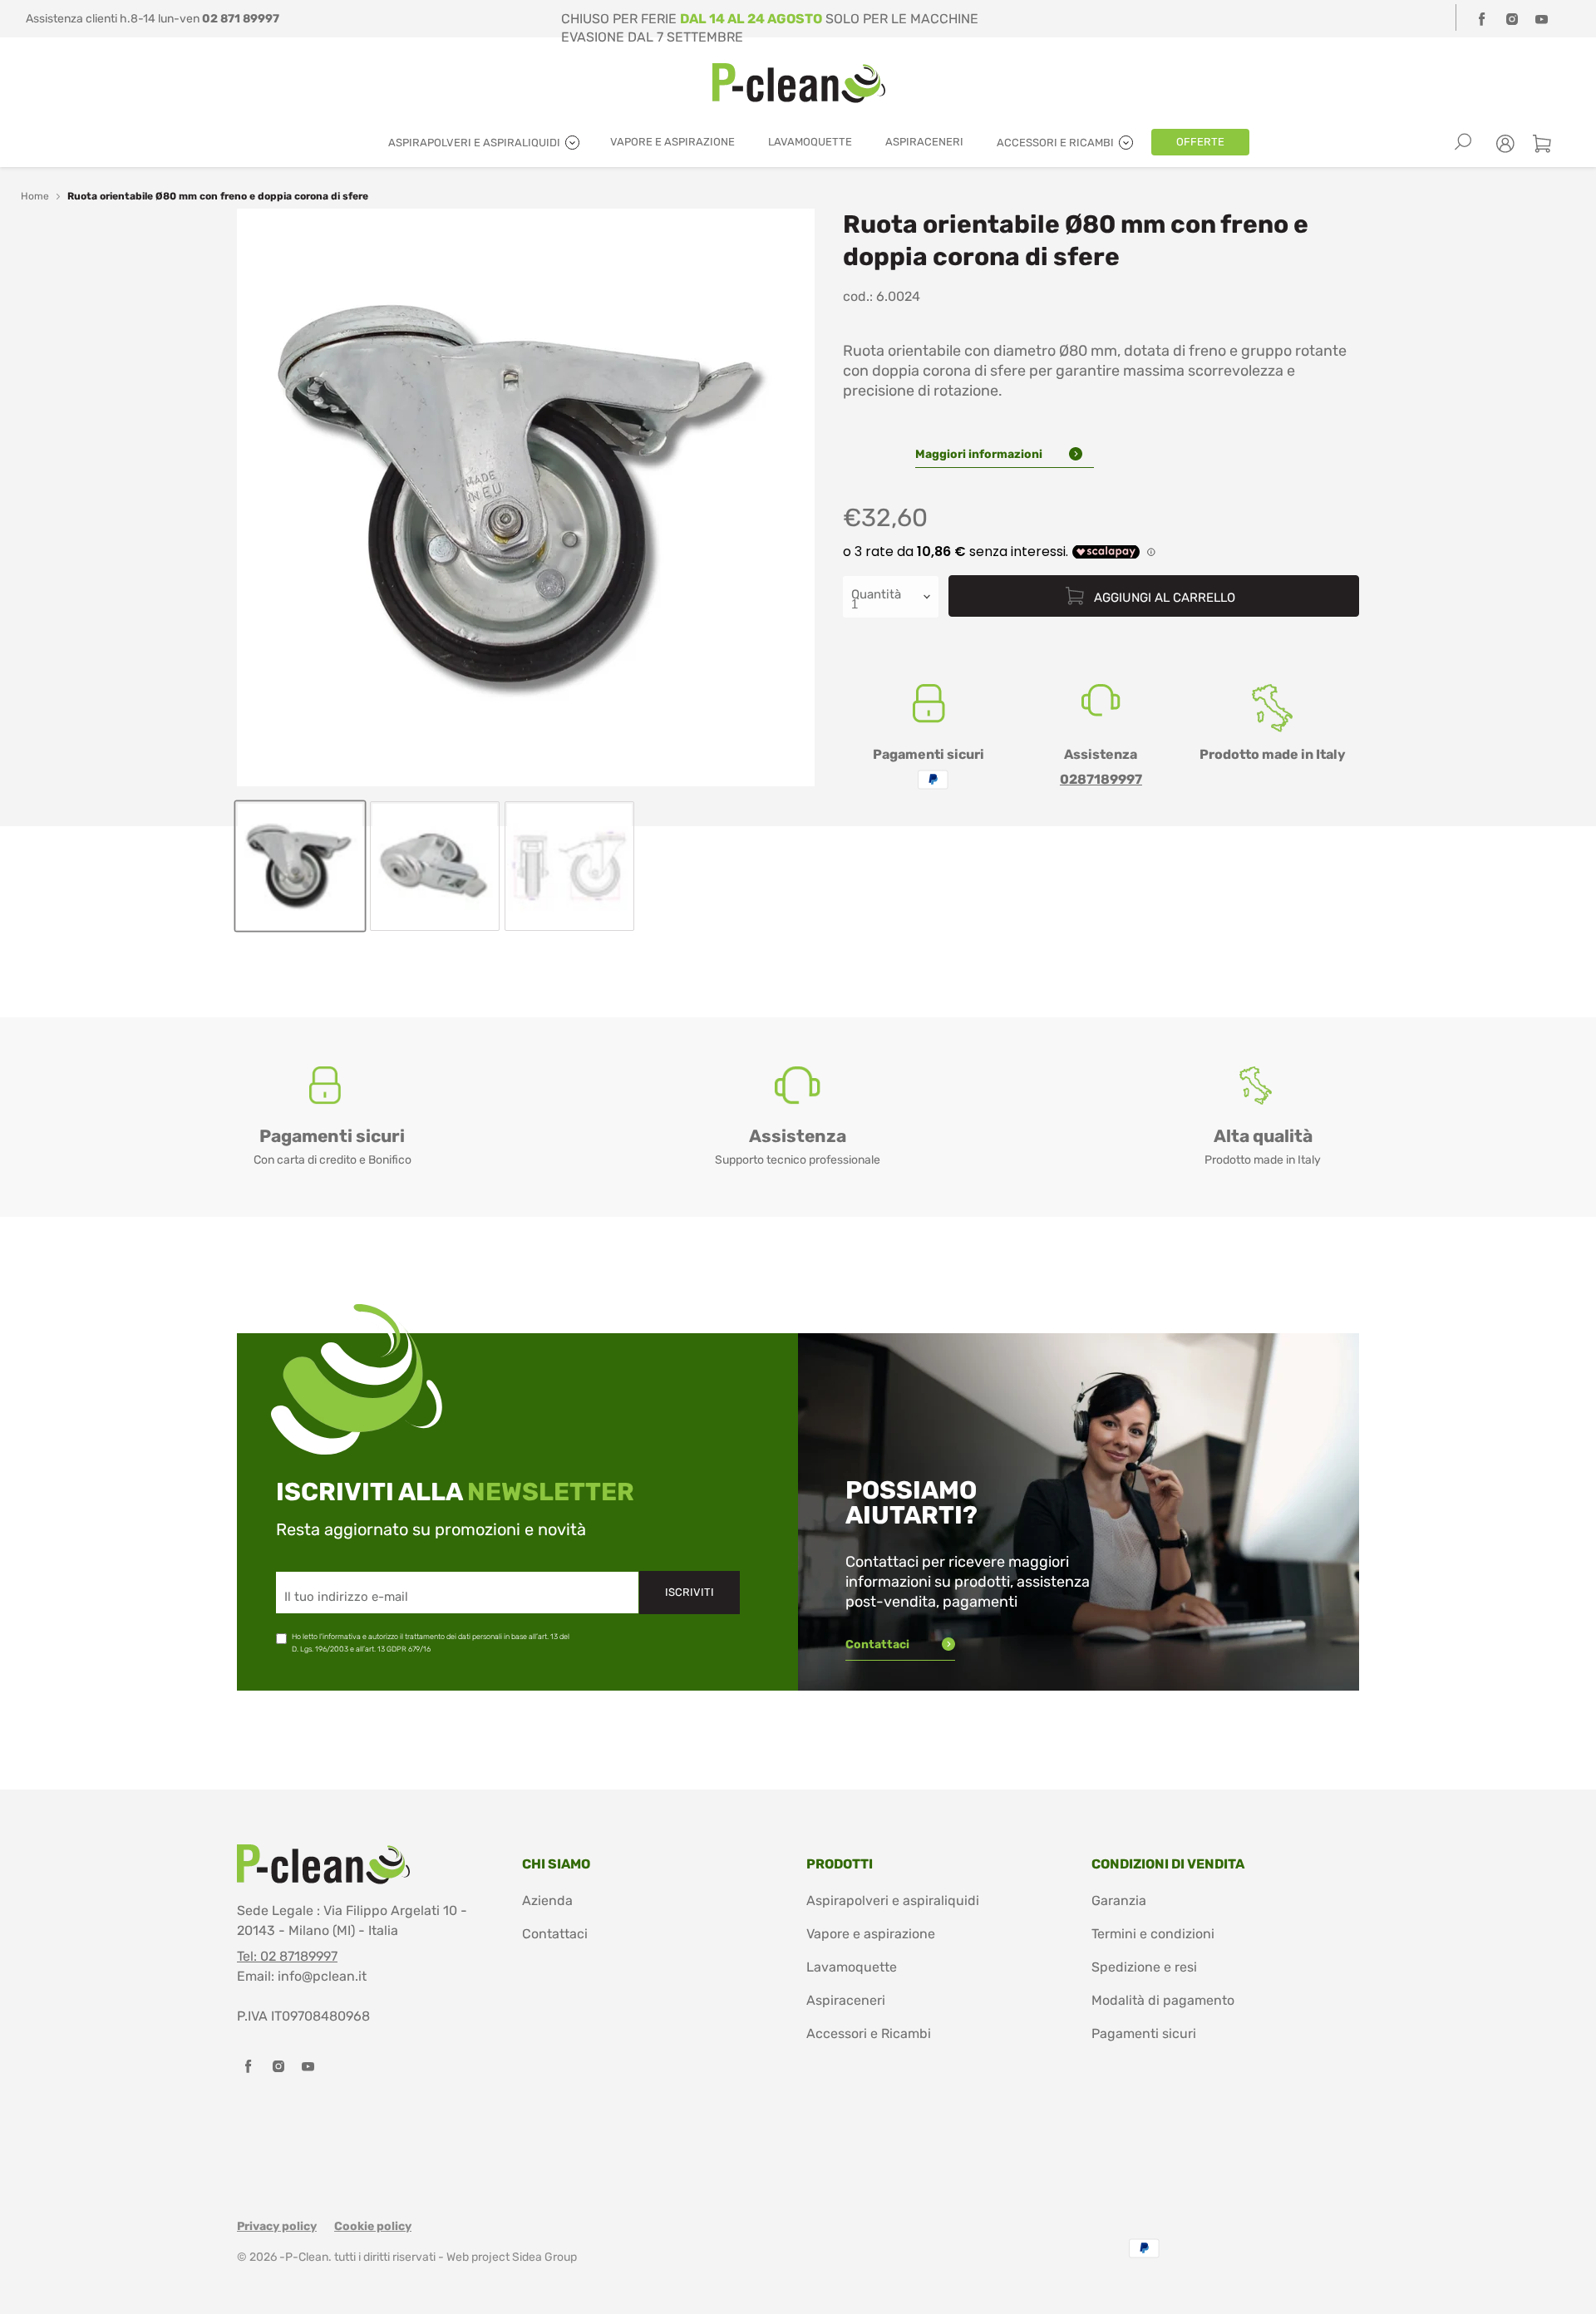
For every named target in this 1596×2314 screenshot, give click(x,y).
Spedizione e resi (1144, 1967)
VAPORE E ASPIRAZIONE (672, 142)
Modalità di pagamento (1163, 2000)
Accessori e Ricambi (869, 2033)
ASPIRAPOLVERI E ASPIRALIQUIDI (475, 143)
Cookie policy (373, 2226)
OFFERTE (1200, 142)
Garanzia (1119, 1900)
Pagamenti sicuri (1144, 2033)
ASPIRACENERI (924, 142)
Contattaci (879, 1644)
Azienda (547, 1900)
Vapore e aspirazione (871, 1934)
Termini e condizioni (1153, 1934)
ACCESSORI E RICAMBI (1057, 143)
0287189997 (1101, 779)
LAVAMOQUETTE (810, 142)
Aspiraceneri (846, 2000)
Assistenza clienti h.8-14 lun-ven (153, 19)
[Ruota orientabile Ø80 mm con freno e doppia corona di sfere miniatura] (300, 866)
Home (35, 196)
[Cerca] (1463, 142)
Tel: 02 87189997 (287, 1956)
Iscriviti (690, 1592)
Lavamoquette (852, 1967)
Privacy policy (277, 2226)
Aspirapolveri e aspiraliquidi (893, 1900)
